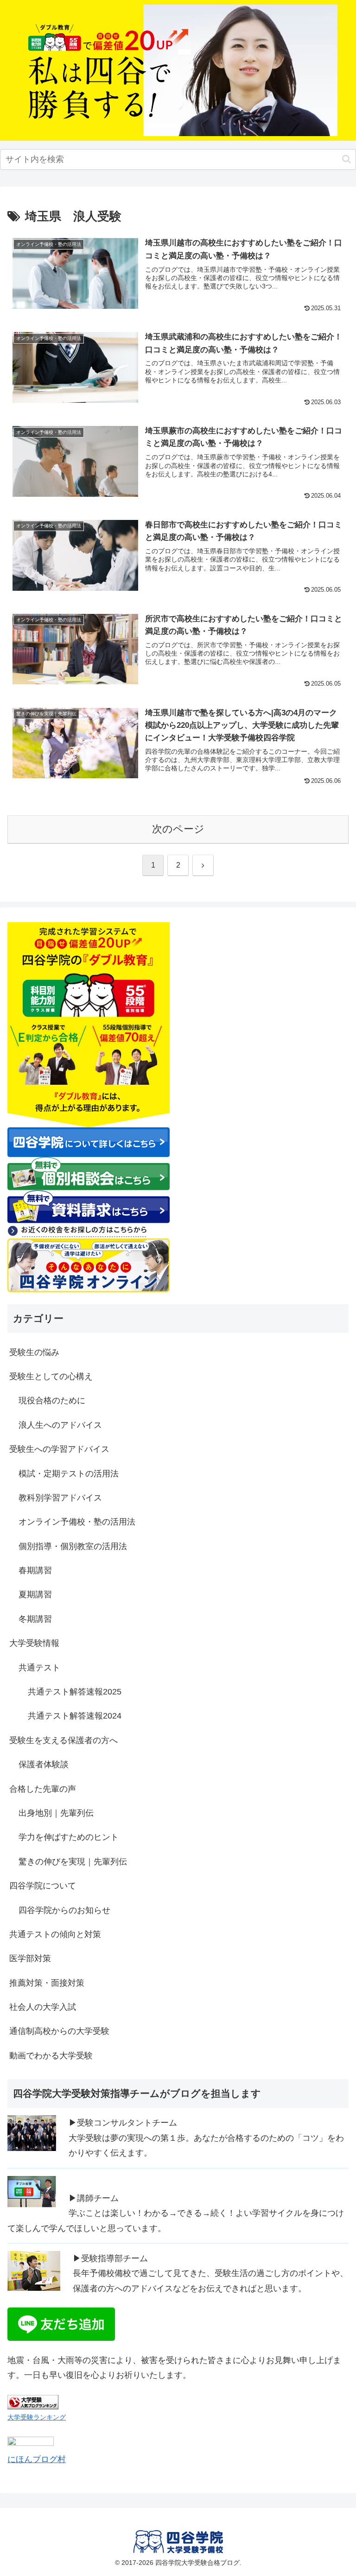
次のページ (178, 829)
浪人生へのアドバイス (60, 1425)
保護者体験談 (44, 1764)
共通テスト (39, 1668)
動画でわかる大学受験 (51, 2056)
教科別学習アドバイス (60, 1498)
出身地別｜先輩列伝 (56, 1813)
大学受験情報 (34, 1643)
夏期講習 (35, 1594)
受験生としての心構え (51, 1376)
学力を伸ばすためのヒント (69, 1837)
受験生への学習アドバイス (59, 1449)
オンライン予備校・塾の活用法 (77, 1522)
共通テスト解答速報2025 (75, 1692)
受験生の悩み (34, 1352)
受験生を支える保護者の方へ (64, 1740)
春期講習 (35, 1570)
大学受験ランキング (37, 2417)
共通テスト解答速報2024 (75, 1716)
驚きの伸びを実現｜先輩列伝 (73, 1862)
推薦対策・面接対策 (47, 1983)
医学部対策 (30, 1958)
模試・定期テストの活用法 (69, 1474)
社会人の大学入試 (43, 2007)
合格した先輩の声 (43, 1789)
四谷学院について (43, 1886)
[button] (346, 159)
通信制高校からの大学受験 (59, 2031)
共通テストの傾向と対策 (55, 1934)
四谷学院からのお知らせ (64, 1910)
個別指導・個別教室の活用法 (73, 1546)
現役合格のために (52, 1401)
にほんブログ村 (37, 2459)
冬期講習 (35, 1619)
